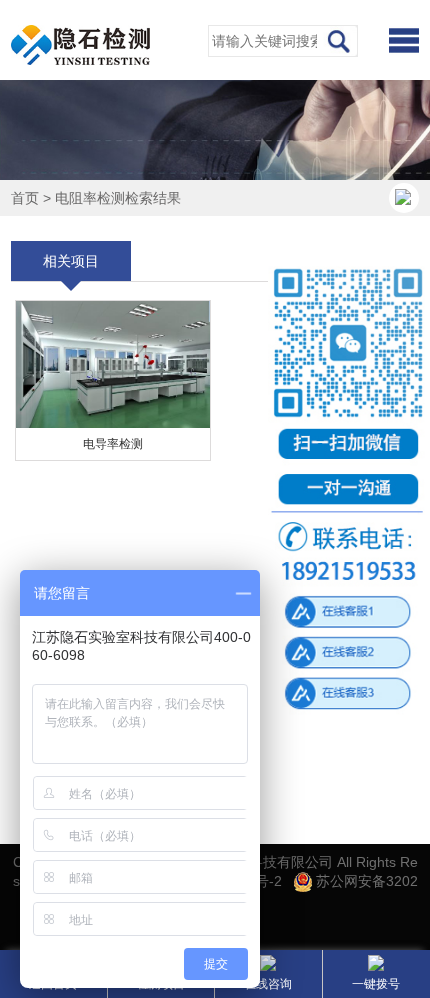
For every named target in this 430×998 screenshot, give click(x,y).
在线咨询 (268, 984)
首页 (25, 198)
